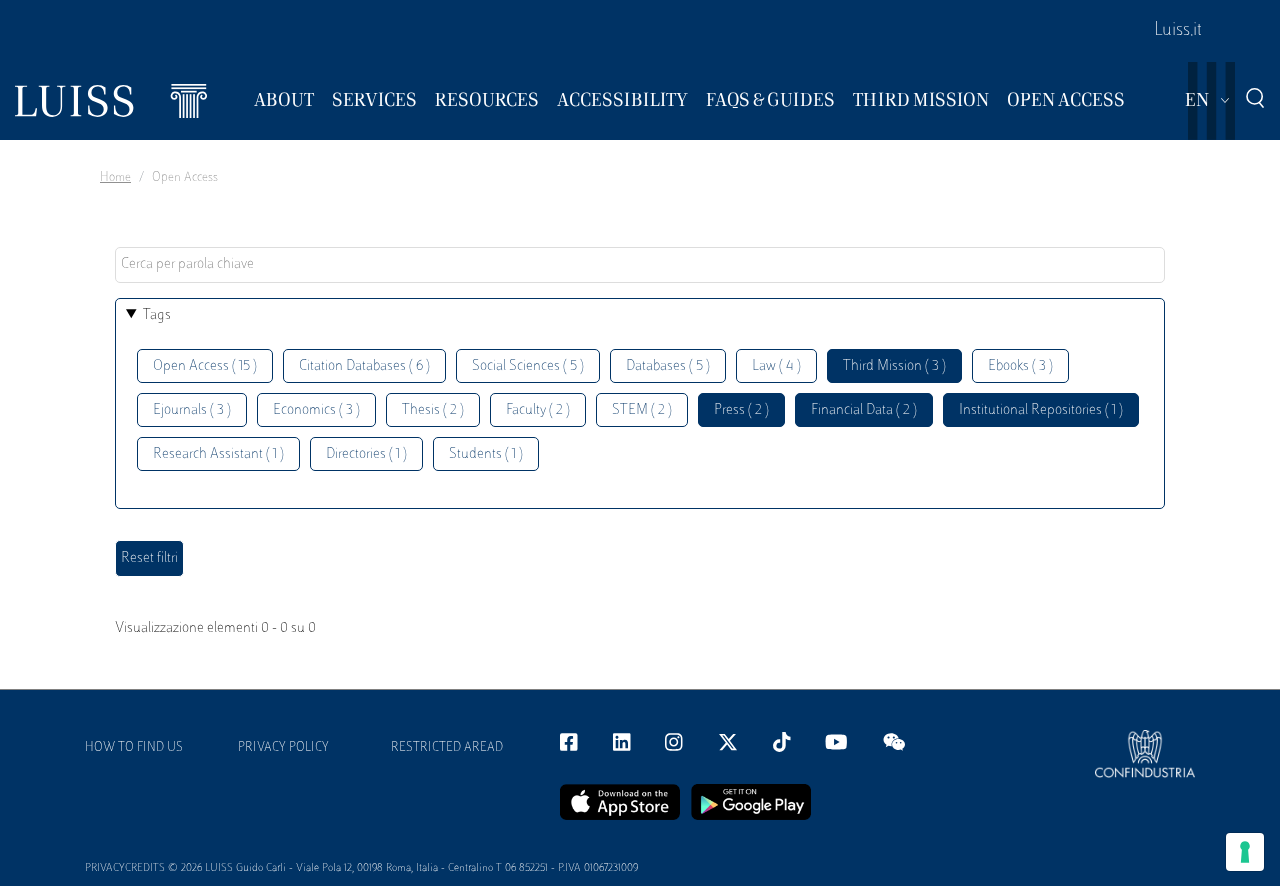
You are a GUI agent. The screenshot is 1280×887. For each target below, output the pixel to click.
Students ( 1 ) (486, 454)
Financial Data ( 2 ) (864, 410)
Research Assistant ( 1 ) (218, 454)
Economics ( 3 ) (316, 410)
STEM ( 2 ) (642, 410)
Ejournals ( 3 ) (192, 410)
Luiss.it (1178, 31)
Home (115, 178)
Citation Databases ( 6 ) (364, 366)
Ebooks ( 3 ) (1020, 366)
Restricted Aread (447, 748)
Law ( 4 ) (776, 366)
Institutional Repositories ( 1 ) (1041, 410)
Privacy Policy (283, 748)
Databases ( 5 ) (668, 366)
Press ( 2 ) (741, 410)
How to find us (134, 748)
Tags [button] (157, 315)
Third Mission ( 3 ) (894, 366)
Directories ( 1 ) (366, 454)
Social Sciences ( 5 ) (528, 366)
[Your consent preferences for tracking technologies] (1245, 852)
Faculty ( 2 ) (538, 410)
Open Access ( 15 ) (205, 366)
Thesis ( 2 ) (433, 410)
